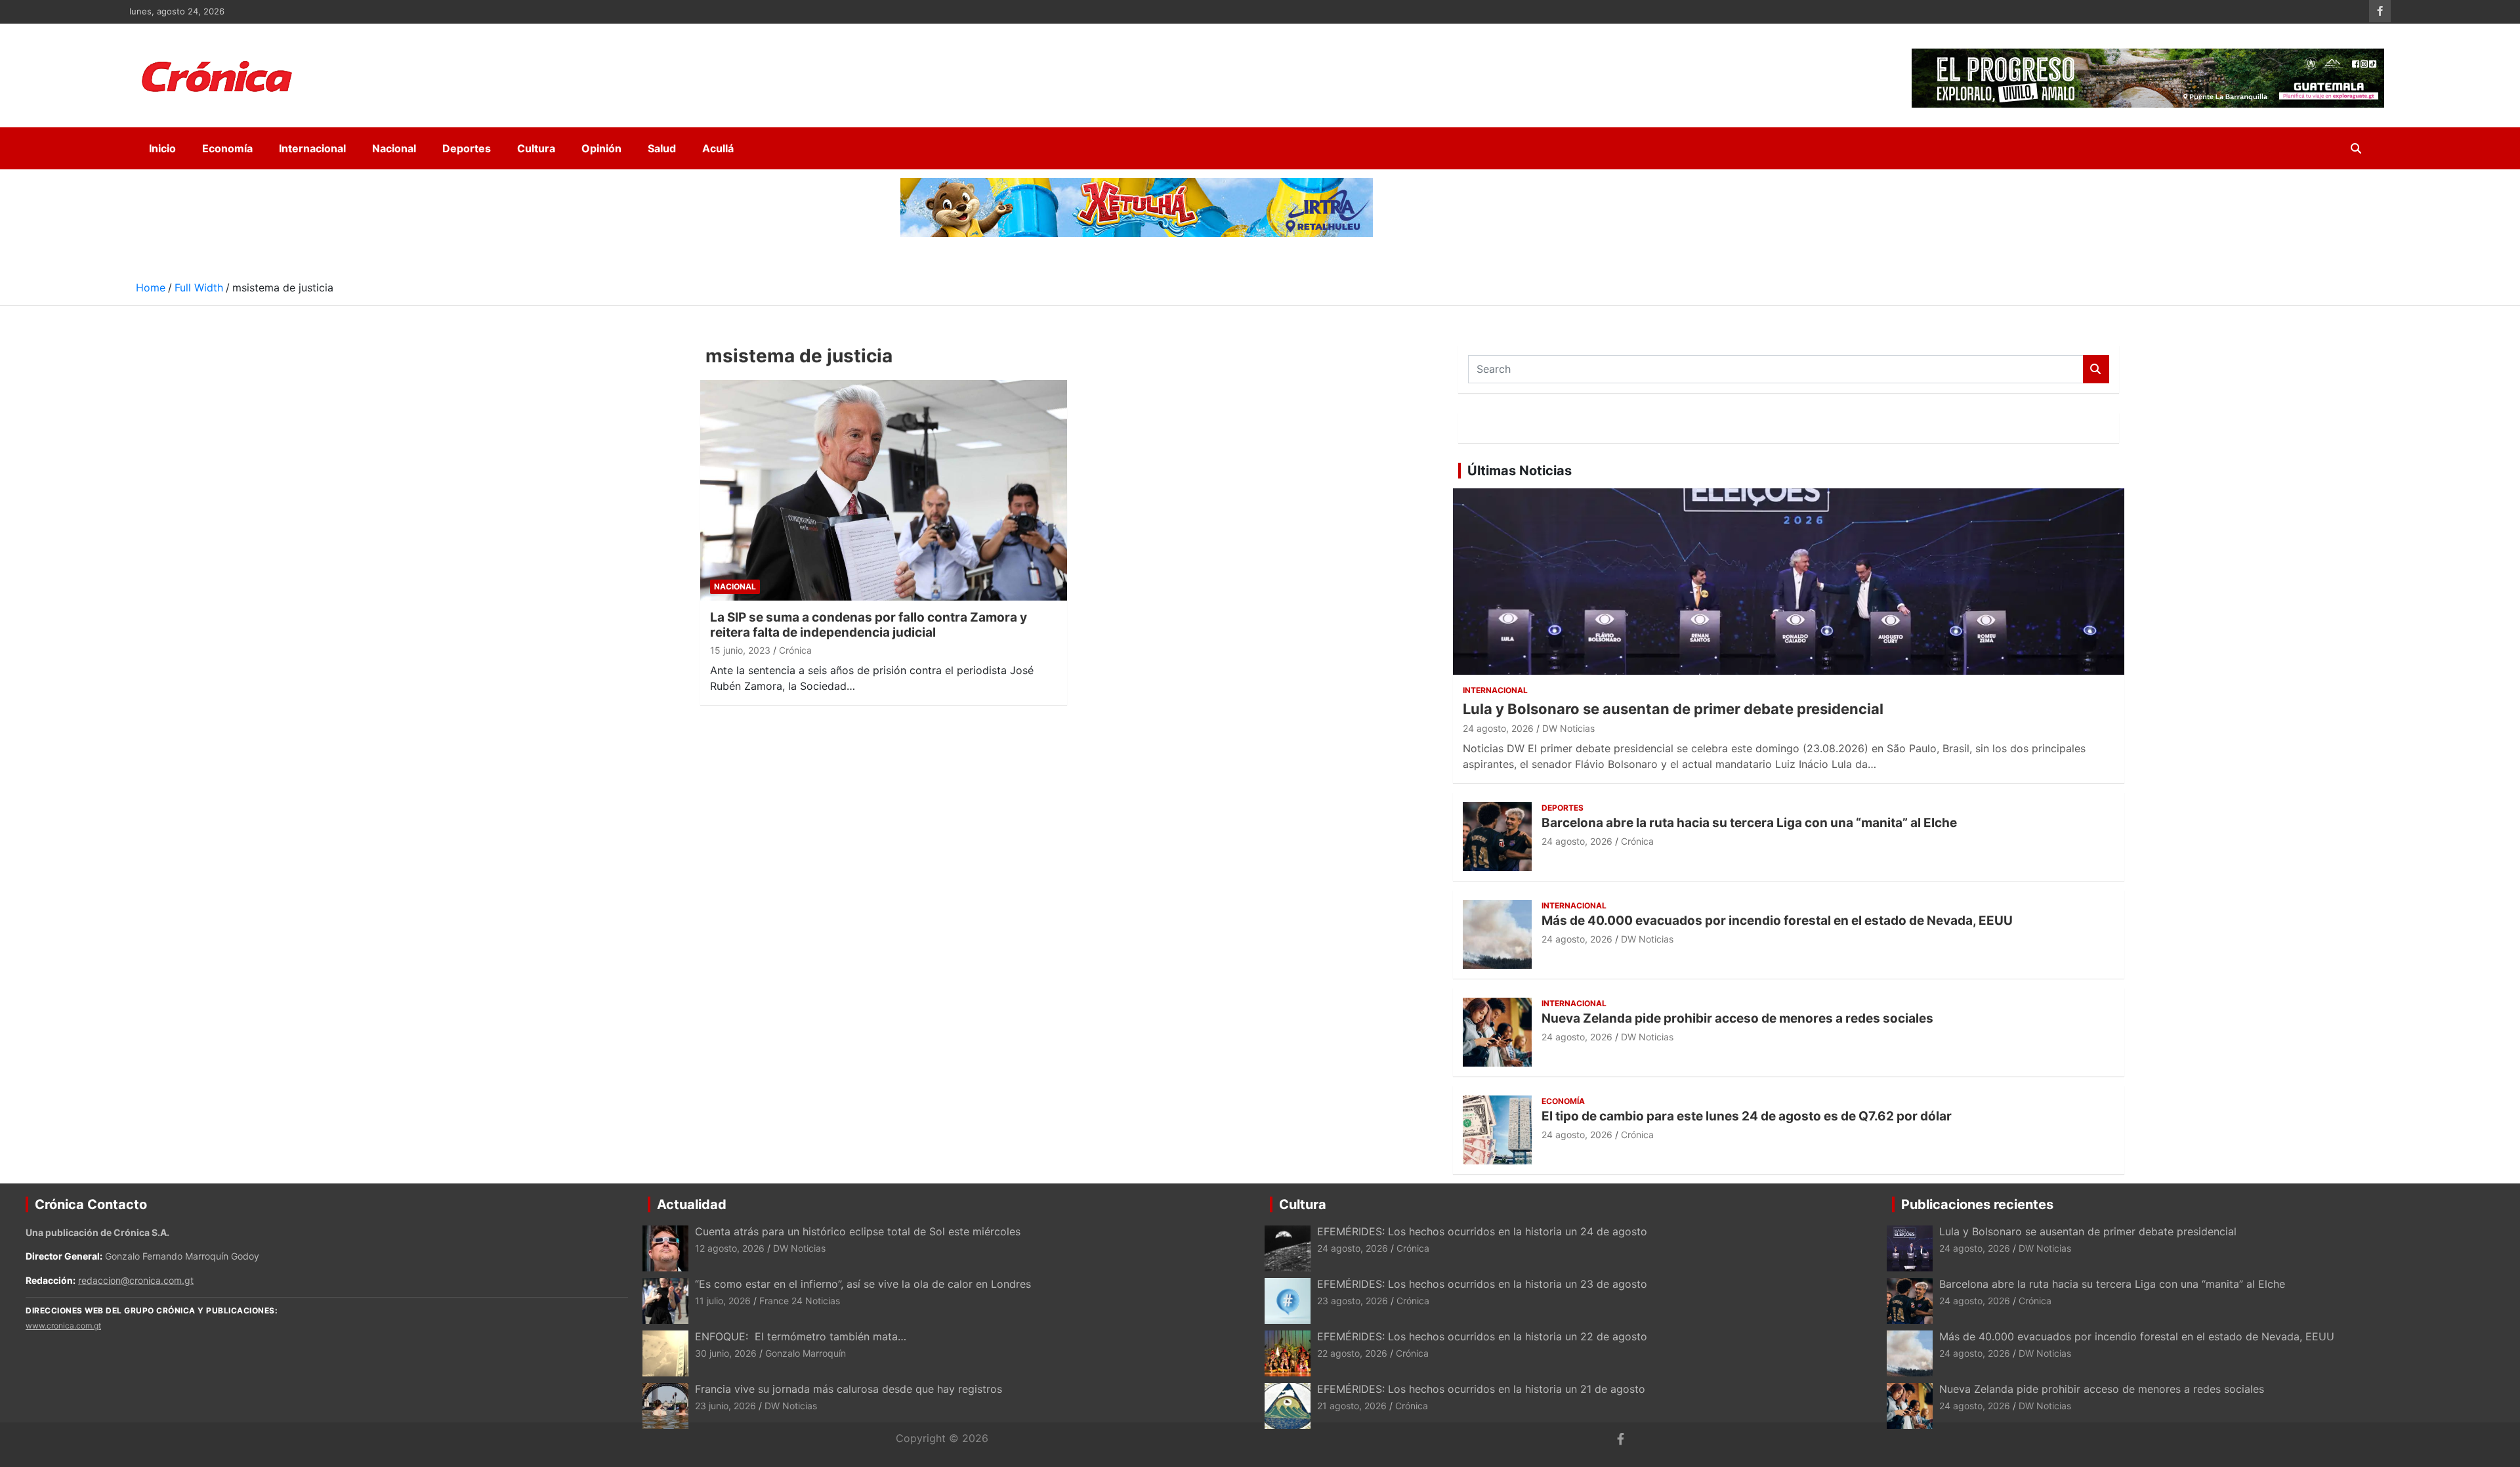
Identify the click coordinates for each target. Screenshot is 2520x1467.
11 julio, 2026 (723, 1301)
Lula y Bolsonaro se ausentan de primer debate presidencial (1673, 709)
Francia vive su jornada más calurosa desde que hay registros (849, 1389)
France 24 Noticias (800, 1301)
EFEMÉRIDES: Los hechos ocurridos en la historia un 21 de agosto (1481, 1389)
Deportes (467, 148)
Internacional (312, 148)
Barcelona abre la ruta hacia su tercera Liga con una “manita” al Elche (1749, 823)
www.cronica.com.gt (63, 1326)
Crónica (795, 650)
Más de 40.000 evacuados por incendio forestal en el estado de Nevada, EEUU (1777, 921)
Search (2096, 369)
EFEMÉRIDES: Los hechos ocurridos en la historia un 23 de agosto (1484, 1284)
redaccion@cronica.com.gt (136, 1280)
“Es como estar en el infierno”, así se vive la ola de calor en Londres (863, 1284)
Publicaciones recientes (1977, 1204)
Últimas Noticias (1520, 471)
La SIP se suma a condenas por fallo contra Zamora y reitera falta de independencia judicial (869, 625)
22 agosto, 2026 (1352, 1353)
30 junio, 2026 (726, 1353)
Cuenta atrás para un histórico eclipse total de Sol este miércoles (858, 1231)
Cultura (536, 148)
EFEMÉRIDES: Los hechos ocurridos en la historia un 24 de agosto (1482, 1231)
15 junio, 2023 (740, 650)
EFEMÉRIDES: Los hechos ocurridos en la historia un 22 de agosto (1482, 1336)
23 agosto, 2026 (1353, 1301)
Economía (227, 148)
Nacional (394, 148)
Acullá (718, 148)
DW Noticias (1568, 728)
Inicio (162, 148)
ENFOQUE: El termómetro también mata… (801, 1336)
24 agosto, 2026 (1498, 728)
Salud (662, 148)
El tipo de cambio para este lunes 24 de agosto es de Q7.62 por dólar (1747, 1116)
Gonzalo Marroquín (806, 1353)
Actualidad (692, 1204)
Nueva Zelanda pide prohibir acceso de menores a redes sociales (1737, 1018)
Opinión (601, 148)
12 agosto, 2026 (730, 1248)
